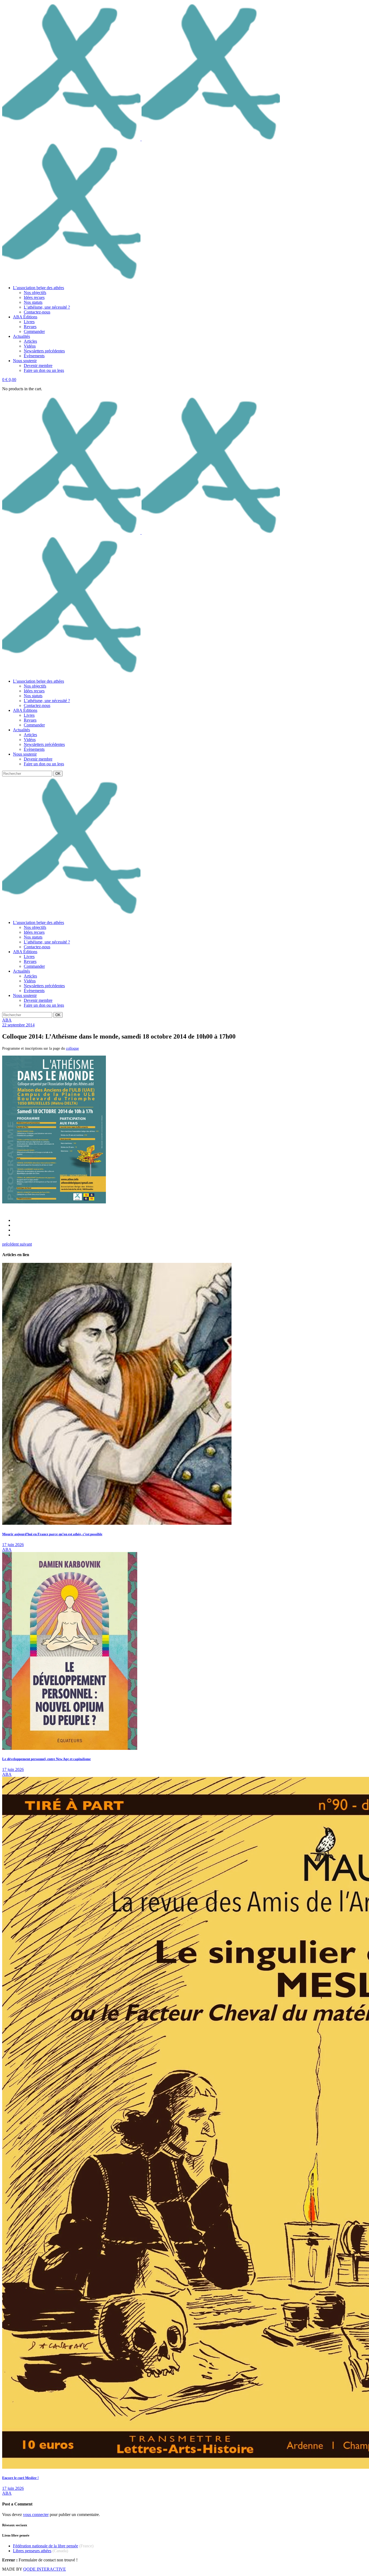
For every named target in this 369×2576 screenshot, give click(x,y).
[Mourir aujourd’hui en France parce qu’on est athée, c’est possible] (117, 1523)
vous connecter (36, 2515)
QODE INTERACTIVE (45, 2569)
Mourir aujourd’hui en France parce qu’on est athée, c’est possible (52, 1534)
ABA (7, 1020)
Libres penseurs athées (32, 2551)
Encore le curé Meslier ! (20, 2478)
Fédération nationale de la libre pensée (46, 2546)
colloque (72, 1048)
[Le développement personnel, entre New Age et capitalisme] (70, 1748)
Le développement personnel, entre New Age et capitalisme (46, 1759)
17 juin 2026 (13, 1545)
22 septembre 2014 (18, 1025)
